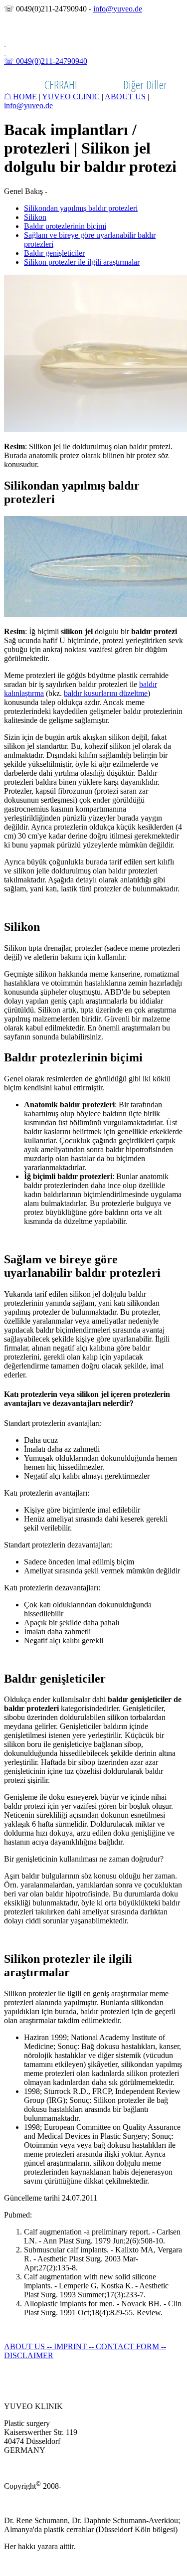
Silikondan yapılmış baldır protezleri (81, 208)
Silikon (35, 217)
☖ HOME (20, 96)
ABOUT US (125, 96)
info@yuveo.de (118, 9)
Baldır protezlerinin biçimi (65, 226)
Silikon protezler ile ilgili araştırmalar (82, 262)
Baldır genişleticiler (54, 253)
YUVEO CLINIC (71, 96)
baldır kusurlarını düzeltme (106, 693)
